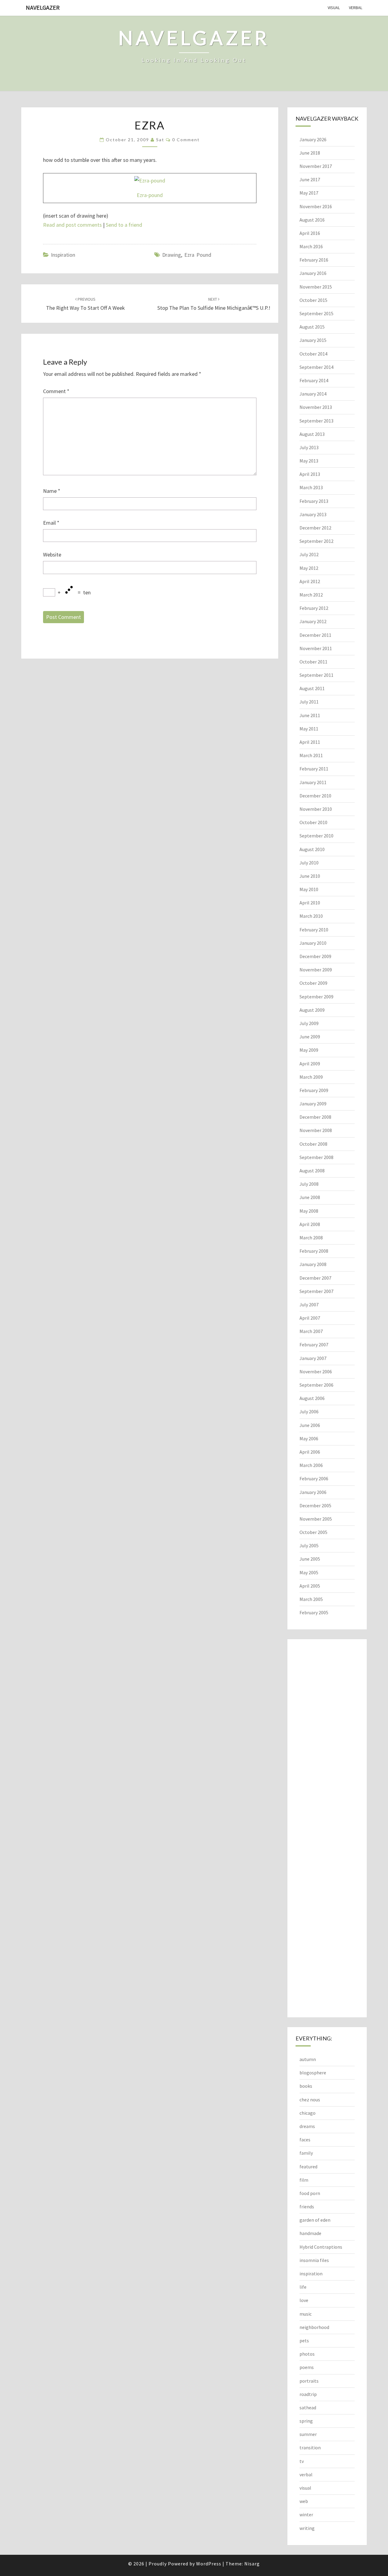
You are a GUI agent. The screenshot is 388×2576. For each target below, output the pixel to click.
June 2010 (310, 876)
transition (310, 2447)
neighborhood (314, 2327)
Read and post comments (72, 225)
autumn (308, 2059)
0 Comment (186, 140)
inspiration (63, 255)
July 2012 (309, 554)
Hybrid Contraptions (321, 2247)
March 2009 (311, 1077)
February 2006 (314, 1478)
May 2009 (309, 1050)
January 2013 (313, 514)
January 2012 (313, 621)
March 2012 (311, 595)
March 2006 (311, 1465)
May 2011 (309, 729)
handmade (310, 2233)
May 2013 (309, 461)
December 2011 (315, 635)
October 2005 (313, 1532)
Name (52, 491)
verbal (356, 8)
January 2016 (313, 273)
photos (307, 2354)
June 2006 (310, 1425)
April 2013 (310, 474)
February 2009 (314, 1090)
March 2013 (311, 487)
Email (51, 523)
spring (306, 2421)
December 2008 (315, 1117)
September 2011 (316, 675)
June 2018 (310, 153)
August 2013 (312, 434)
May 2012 (309, 568)
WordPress (209, 2564)
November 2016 (316, 206)
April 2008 (310, 1224)
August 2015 (312, 327)
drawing (172, 255)
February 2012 (314, 608)
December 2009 (315, 956)
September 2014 (316, 367)
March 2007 (311, 1331)
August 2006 (312, 1398)
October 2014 (313, 354)
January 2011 (313, 782)
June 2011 (310, 715)
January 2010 (313, 943)
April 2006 (310, 1452)
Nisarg (252, 2564)
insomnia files (314, 2260)
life (303, 2287)
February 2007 (314, 1345)
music (306, 2314)
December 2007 (315, 1278)
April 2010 (310, 903)
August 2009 (312, 1010)
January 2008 (313, 1264)
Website (52, 555)
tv (302, 2461)
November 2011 (316, 648)
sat (160, 140)
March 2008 (311, 1238)
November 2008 (316, 1130)
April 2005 (310, 1586)
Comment (56, 391)
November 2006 (316, 1372)
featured (308, 2167)
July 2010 (309, 863)
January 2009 (313, 1104)
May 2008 (309, 1211)
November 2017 (316, 166)
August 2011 (312, 688)
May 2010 (309, 889)
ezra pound (198, 255)
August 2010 (312, 849)
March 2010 (311, 916)
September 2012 (316, 541)
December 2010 (315, 796)
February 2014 (314, 380)
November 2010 (316, 809)
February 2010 (314, 930)
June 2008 (310, 1197)
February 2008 (314, 1251)
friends (307, 2207)
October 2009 (313, 983)
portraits (309, 2381)
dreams (307, 2126)
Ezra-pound (150, 195)
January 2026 (313, 139)
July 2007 (309, 1305)
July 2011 (309, 702)
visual (334, 8)
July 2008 (309, 1184)
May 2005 (309, 1572)
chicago (308, 2113)
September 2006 (316, 1385)
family (306, 2153)
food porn (310, 2193)
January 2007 (313, 1358)
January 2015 (313, 340)
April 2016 (310, 233)
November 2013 (316, 407)
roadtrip (308, 2394)
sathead (308, 2407)
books (306, 2086)
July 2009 (309, 1023)
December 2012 (315, 528)
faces (305, 2140)
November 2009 (316, 970)
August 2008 (312, 1171)
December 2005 (315, 1505)
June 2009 (310, 1037)
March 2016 (311, 246)
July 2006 (309, 1412)
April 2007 (310, 1318)
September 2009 (316, 997)
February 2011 (314, 769)
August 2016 (312, 220)
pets (304, 2340)
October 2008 (313, 1144)
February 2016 (314, 260)
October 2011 (313, 662)
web (304, 2501)
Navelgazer (43, 7)
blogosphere (313, 2073)
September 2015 (316, 313)
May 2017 (309, 193)
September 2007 (316, 1291)
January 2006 (313, 1492)
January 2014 (313, 394)
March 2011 (311, 755)
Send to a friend (124, 225)
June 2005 (310, 1559)
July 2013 (309, 447)
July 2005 (309, 1545)
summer (308, 2434)
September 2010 (316, 836)
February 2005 (314, 1612)
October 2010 (313, 822)
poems (307, 2367)
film (304, 2180)
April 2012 (310, 581)
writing (307, 2528)
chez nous (310, 2100)
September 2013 (316, 421)
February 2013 (314, 501)
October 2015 (313, 300)
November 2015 (316, 287)
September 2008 (316, 1157)
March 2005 (311, 1599)
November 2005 (316, 1519)
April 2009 (310, 1064)
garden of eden (315, 2220)
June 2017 (310, 179)
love (304, 2300)
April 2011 (310, 742)
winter (306, 2514)
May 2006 (309, 1438)
